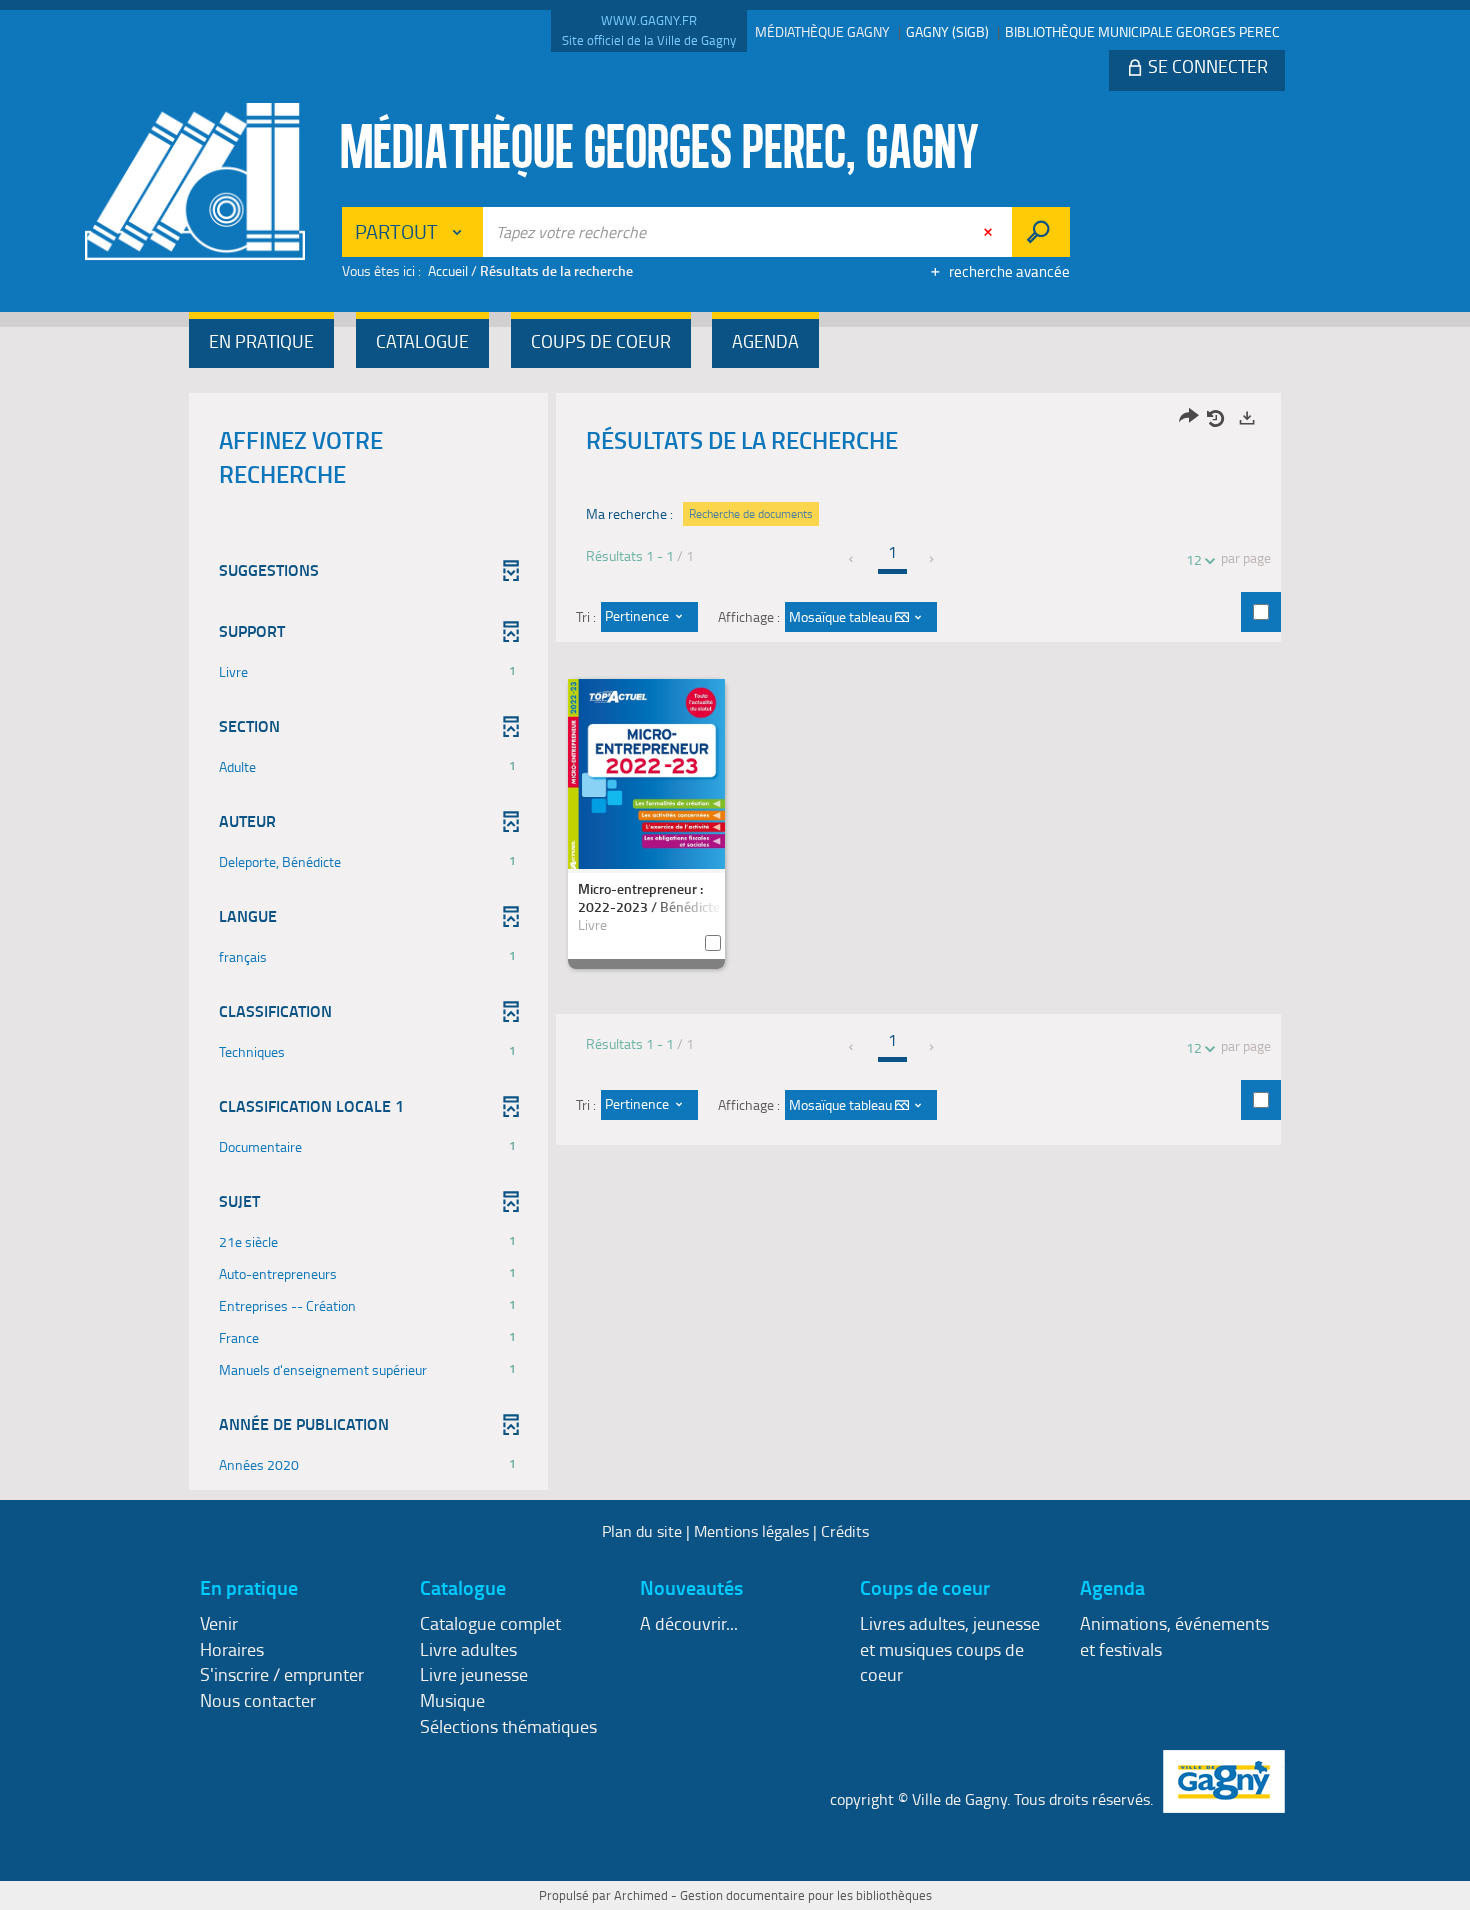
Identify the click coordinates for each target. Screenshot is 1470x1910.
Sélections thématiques (508, 1726)
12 (1194, 559)
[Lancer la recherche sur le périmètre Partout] (1040, 232)
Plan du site (642, 1531)
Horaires (232, 1649)
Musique (452, 1700)
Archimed (641, 1895)
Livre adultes (468, 1649)
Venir (219, 1623)
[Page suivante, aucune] (932, 559)
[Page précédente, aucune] (852, 559)
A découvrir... (689, 1623)
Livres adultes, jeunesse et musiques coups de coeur (950, 1648)
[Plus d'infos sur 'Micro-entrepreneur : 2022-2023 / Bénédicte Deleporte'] (646, 784)
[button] (261, 343)
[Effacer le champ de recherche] (990, 232)
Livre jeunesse (474, 1674)
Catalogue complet (490, 1623)
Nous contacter (258, 1700)
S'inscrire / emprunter (282, 1674)
